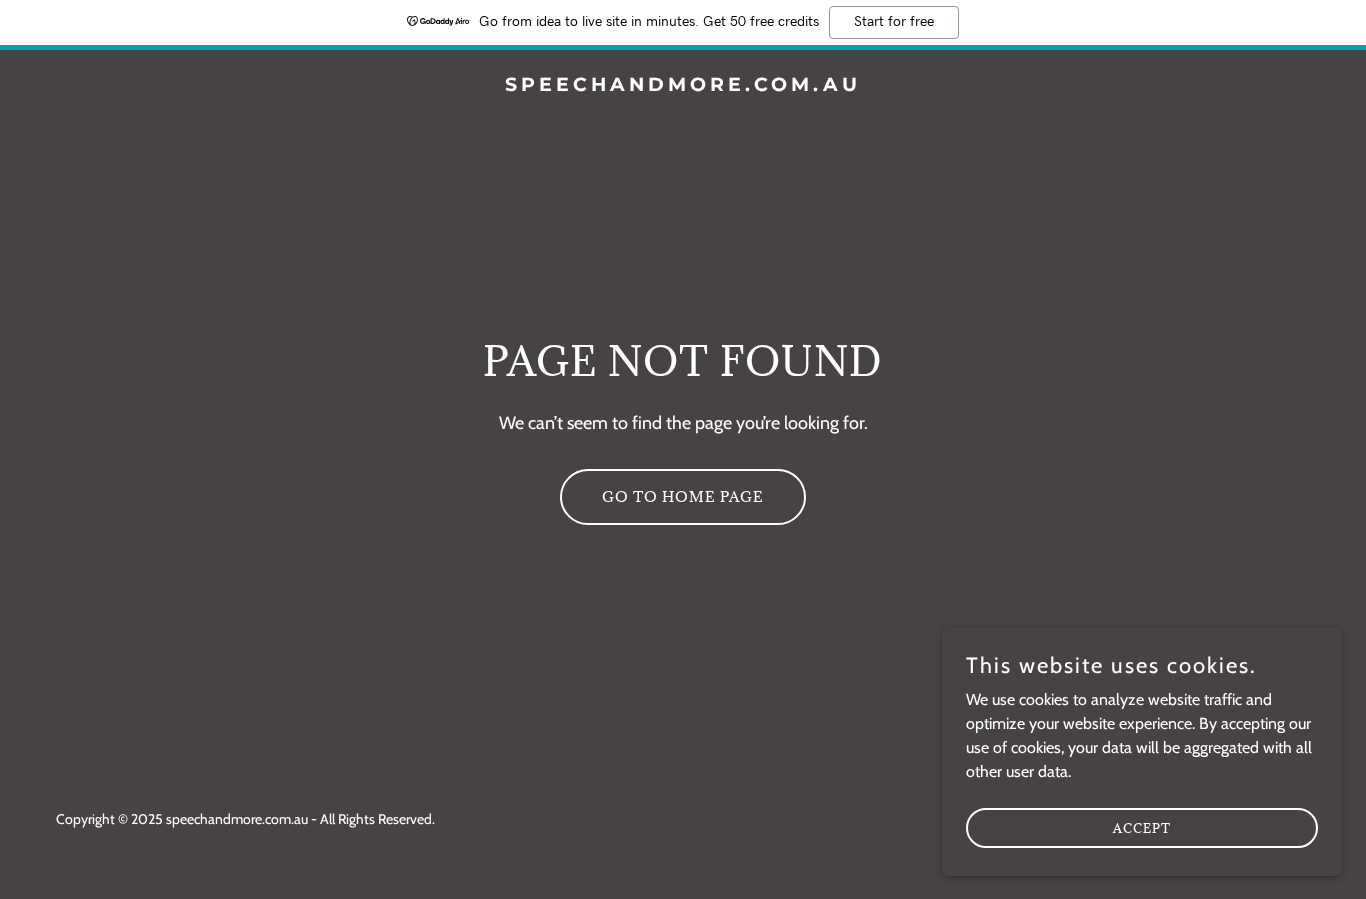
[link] (683, 85)
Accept (1142, 827)
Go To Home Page (683, 496)
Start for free (894, 22)
